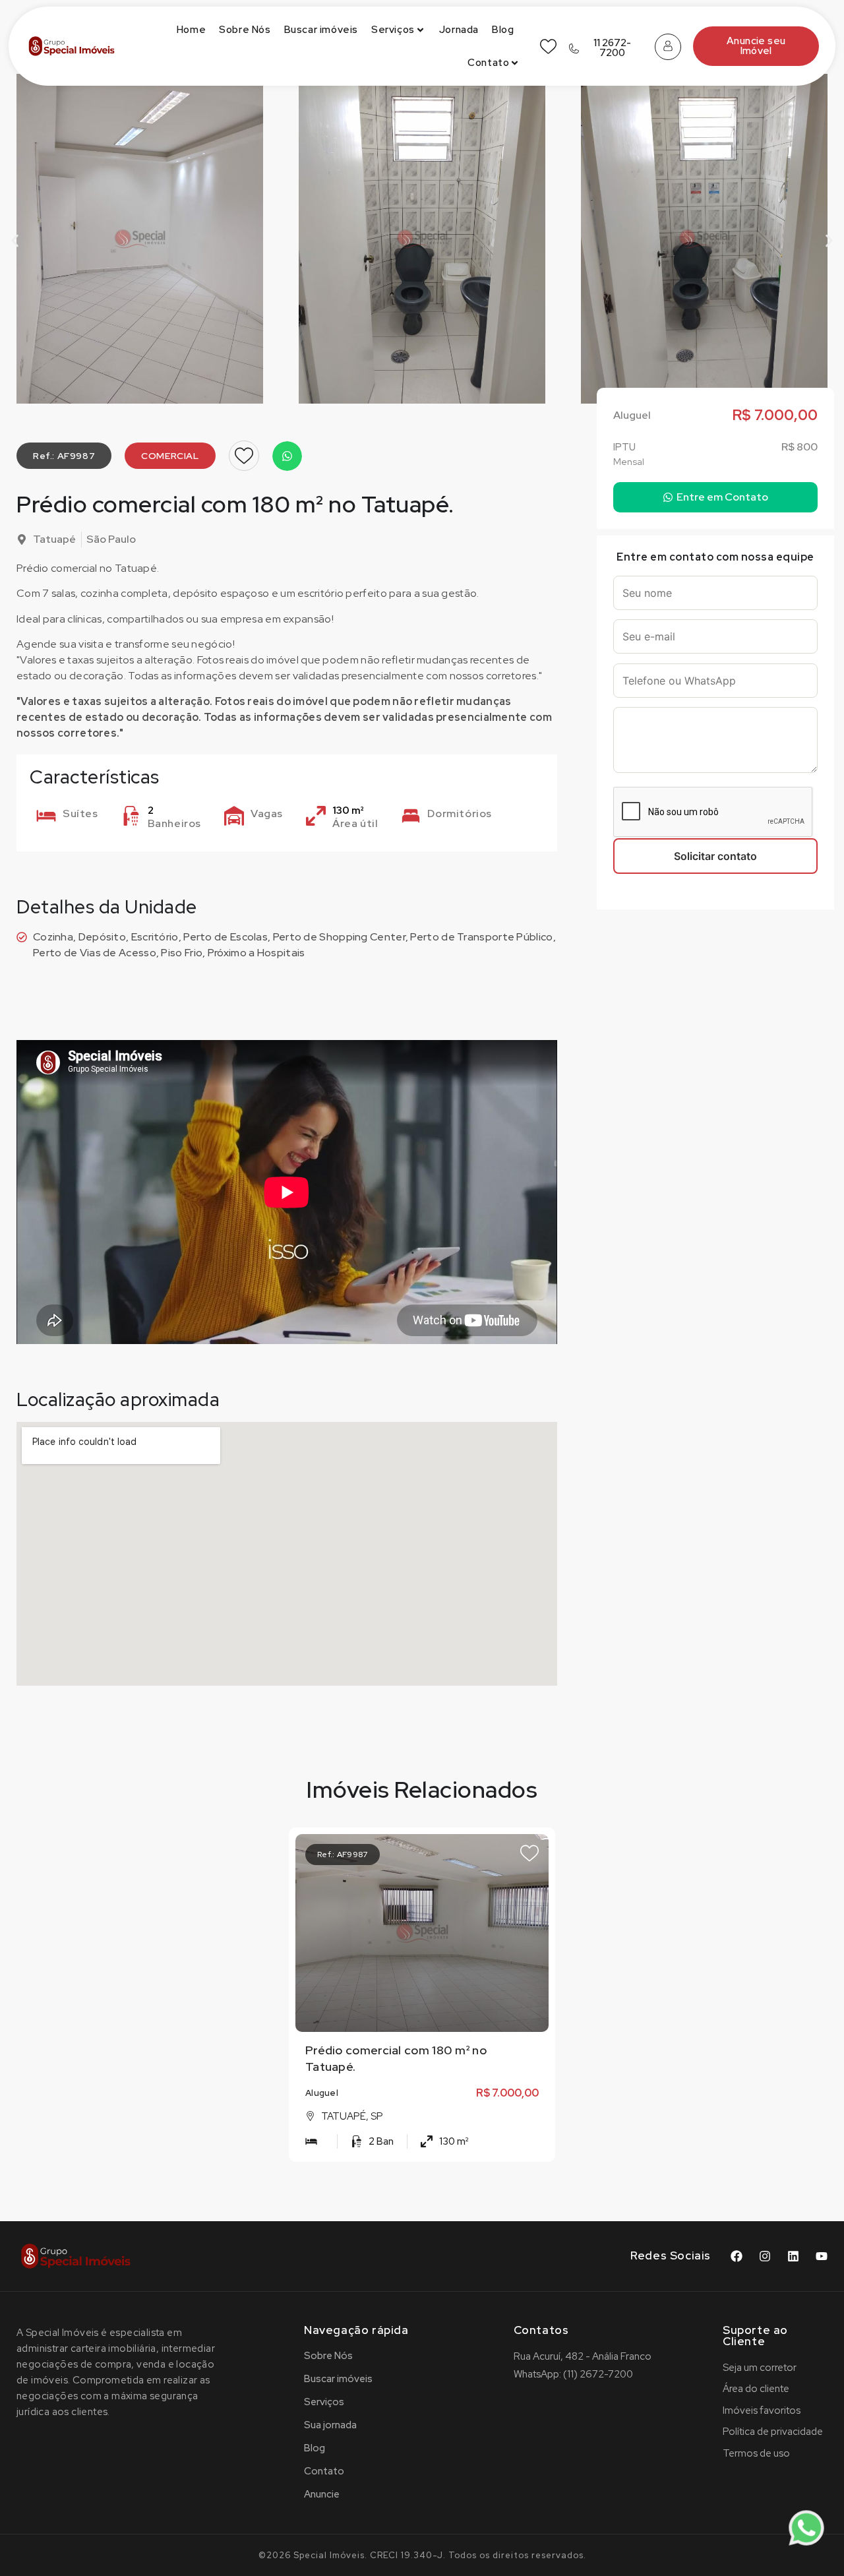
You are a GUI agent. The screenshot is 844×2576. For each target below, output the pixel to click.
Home (191, 30)
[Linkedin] (793, 2256)
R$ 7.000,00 (507, 2093)
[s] (423, 1933)
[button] (15, 241)
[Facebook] (737, 2256)
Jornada (459, 30)
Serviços (393, 30)
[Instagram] (765, 2256)
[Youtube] (822, 2256)
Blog (503, 30)
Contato (488, 63)
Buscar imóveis (321, 30)
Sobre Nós (245, 30)
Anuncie (322, 2494)
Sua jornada (330, 2425)
